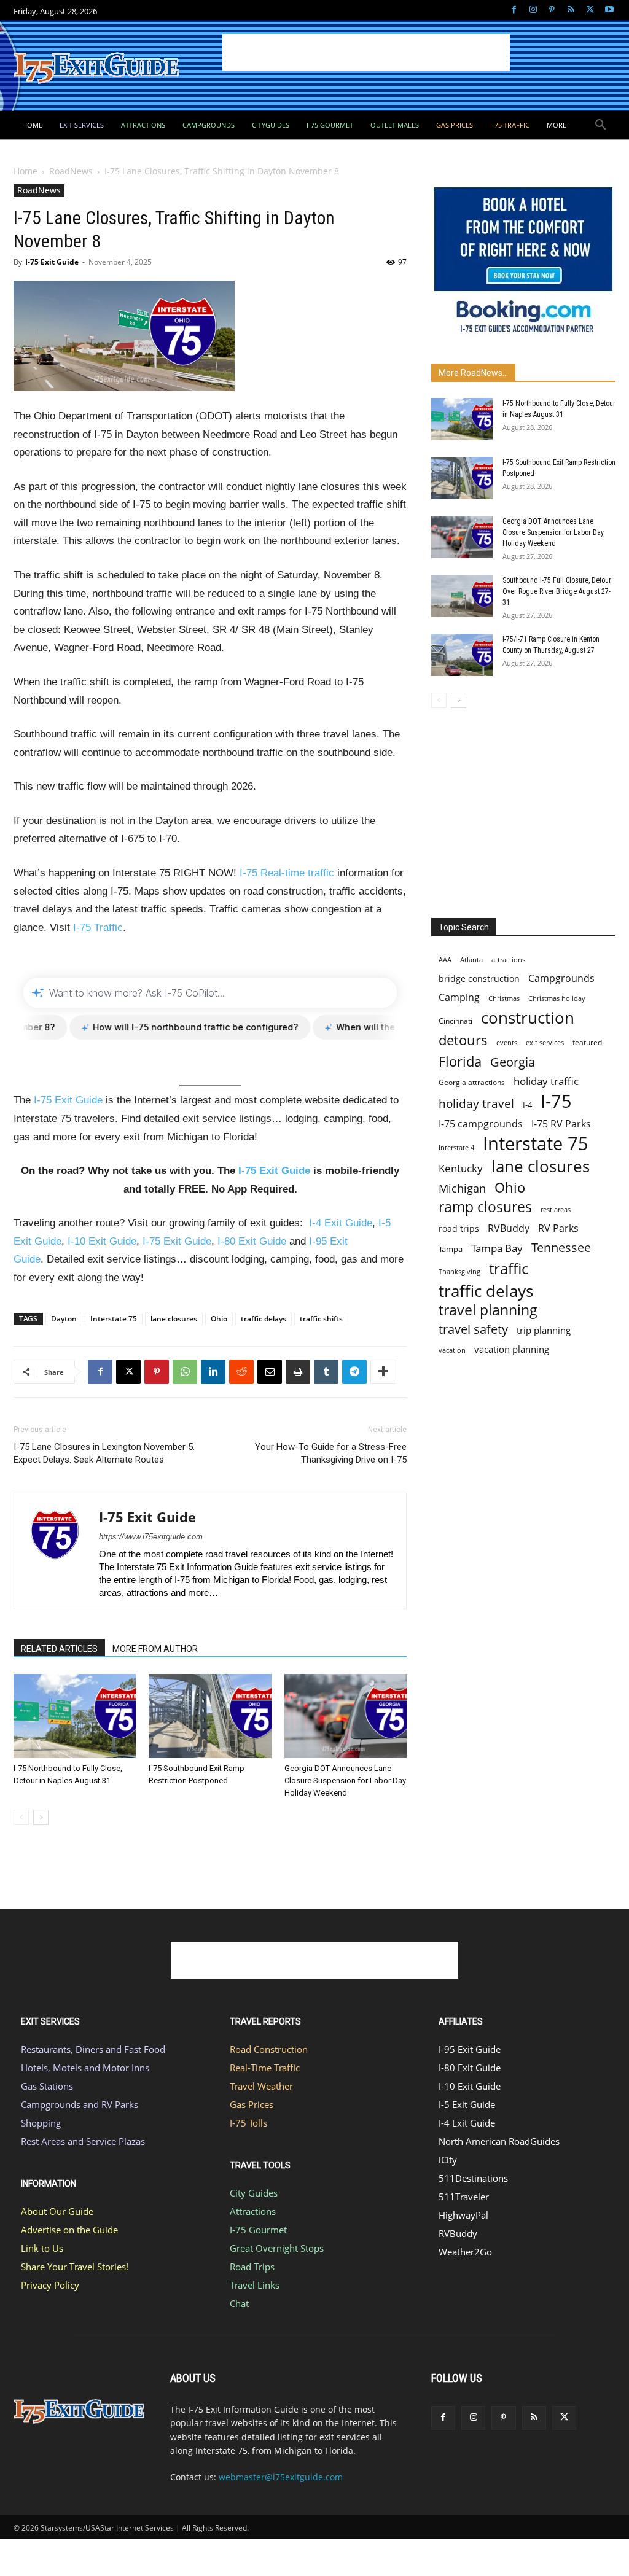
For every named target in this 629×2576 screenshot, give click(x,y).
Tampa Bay (497, 1248)
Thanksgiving (459, 1272)
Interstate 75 (114, 1319)
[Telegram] (354, 1372)
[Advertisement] (366, 52)
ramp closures (485, 1207)
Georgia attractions (472, 1082)
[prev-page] (21, 1817)
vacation (452, 1350)
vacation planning (512, 1349)
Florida (460, 1061)
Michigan (462, 1188)
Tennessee (561, 1247)
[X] (590, 10)
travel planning (488, 1310)
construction (528, 1018)
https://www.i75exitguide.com (151, 1537)
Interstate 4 (456, 1147)
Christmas (504, 998)
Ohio (219, 1319)
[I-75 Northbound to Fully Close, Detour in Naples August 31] (75, 1716)
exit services (545, 1042)
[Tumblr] (326, 1372)
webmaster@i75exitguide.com (281, 2477)
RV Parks (558, 1228)
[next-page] (41, 1817)
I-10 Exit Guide (102, 1241)
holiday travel (476, 1104)
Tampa (451, 1249)
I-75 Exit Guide (52, 262)
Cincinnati (455, 1021)
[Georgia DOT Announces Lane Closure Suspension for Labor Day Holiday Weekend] (346, 1716)
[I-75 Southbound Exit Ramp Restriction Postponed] (210, 1716)
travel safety (473, 1329)
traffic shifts (321, 1319)
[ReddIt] (241, 1372)
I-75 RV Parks (561, 1124)
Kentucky (461, 1168)
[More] (383, 1372)
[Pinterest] (552, 10)
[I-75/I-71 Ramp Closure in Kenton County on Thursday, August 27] (462, 655)
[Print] (298, 1372)
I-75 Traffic (98, 928)
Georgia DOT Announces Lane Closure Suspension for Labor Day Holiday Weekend (345, 1780)
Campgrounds (561, 979)
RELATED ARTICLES (59, 1649)
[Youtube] (609, 10)
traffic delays (264, 1319)
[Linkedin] (213, 1372)
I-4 (527, 1105)
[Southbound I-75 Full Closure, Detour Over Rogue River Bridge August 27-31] (462, 596)
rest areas (556, 1209)
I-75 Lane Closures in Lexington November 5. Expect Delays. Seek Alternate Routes (104, 1453)
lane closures (174, 1319)
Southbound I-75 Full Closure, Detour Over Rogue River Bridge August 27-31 (557, 591)
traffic (509, 1268)
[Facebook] (514, 10)
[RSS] (571, 10)
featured (587, 1042)
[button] (601, 125)
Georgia (513, 1062)
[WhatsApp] (185, 1372)
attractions (508, 959)
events (507, 1042)
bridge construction (479, 979)
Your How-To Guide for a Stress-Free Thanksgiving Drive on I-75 (331, 1453)
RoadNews (71, 171)
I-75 (556, 1101)
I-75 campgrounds (481, 1124)
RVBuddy (509, 1228)
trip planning (544, 1330)
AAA (445, 959)
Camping (459, 998)
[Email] (270, 1372)
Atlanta (471, 959)
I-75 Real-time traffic (287, 873)
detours (463, 1040)
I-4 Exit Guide (341, 1223)
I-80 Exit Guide (252, 1241)
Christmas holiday (557, 998)
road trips (459, 1228)
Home (25, 171)
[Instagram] (533, 10)
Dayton (64, 1319)
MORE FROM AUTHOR (155, 1649)
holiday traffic (546, 1081)
